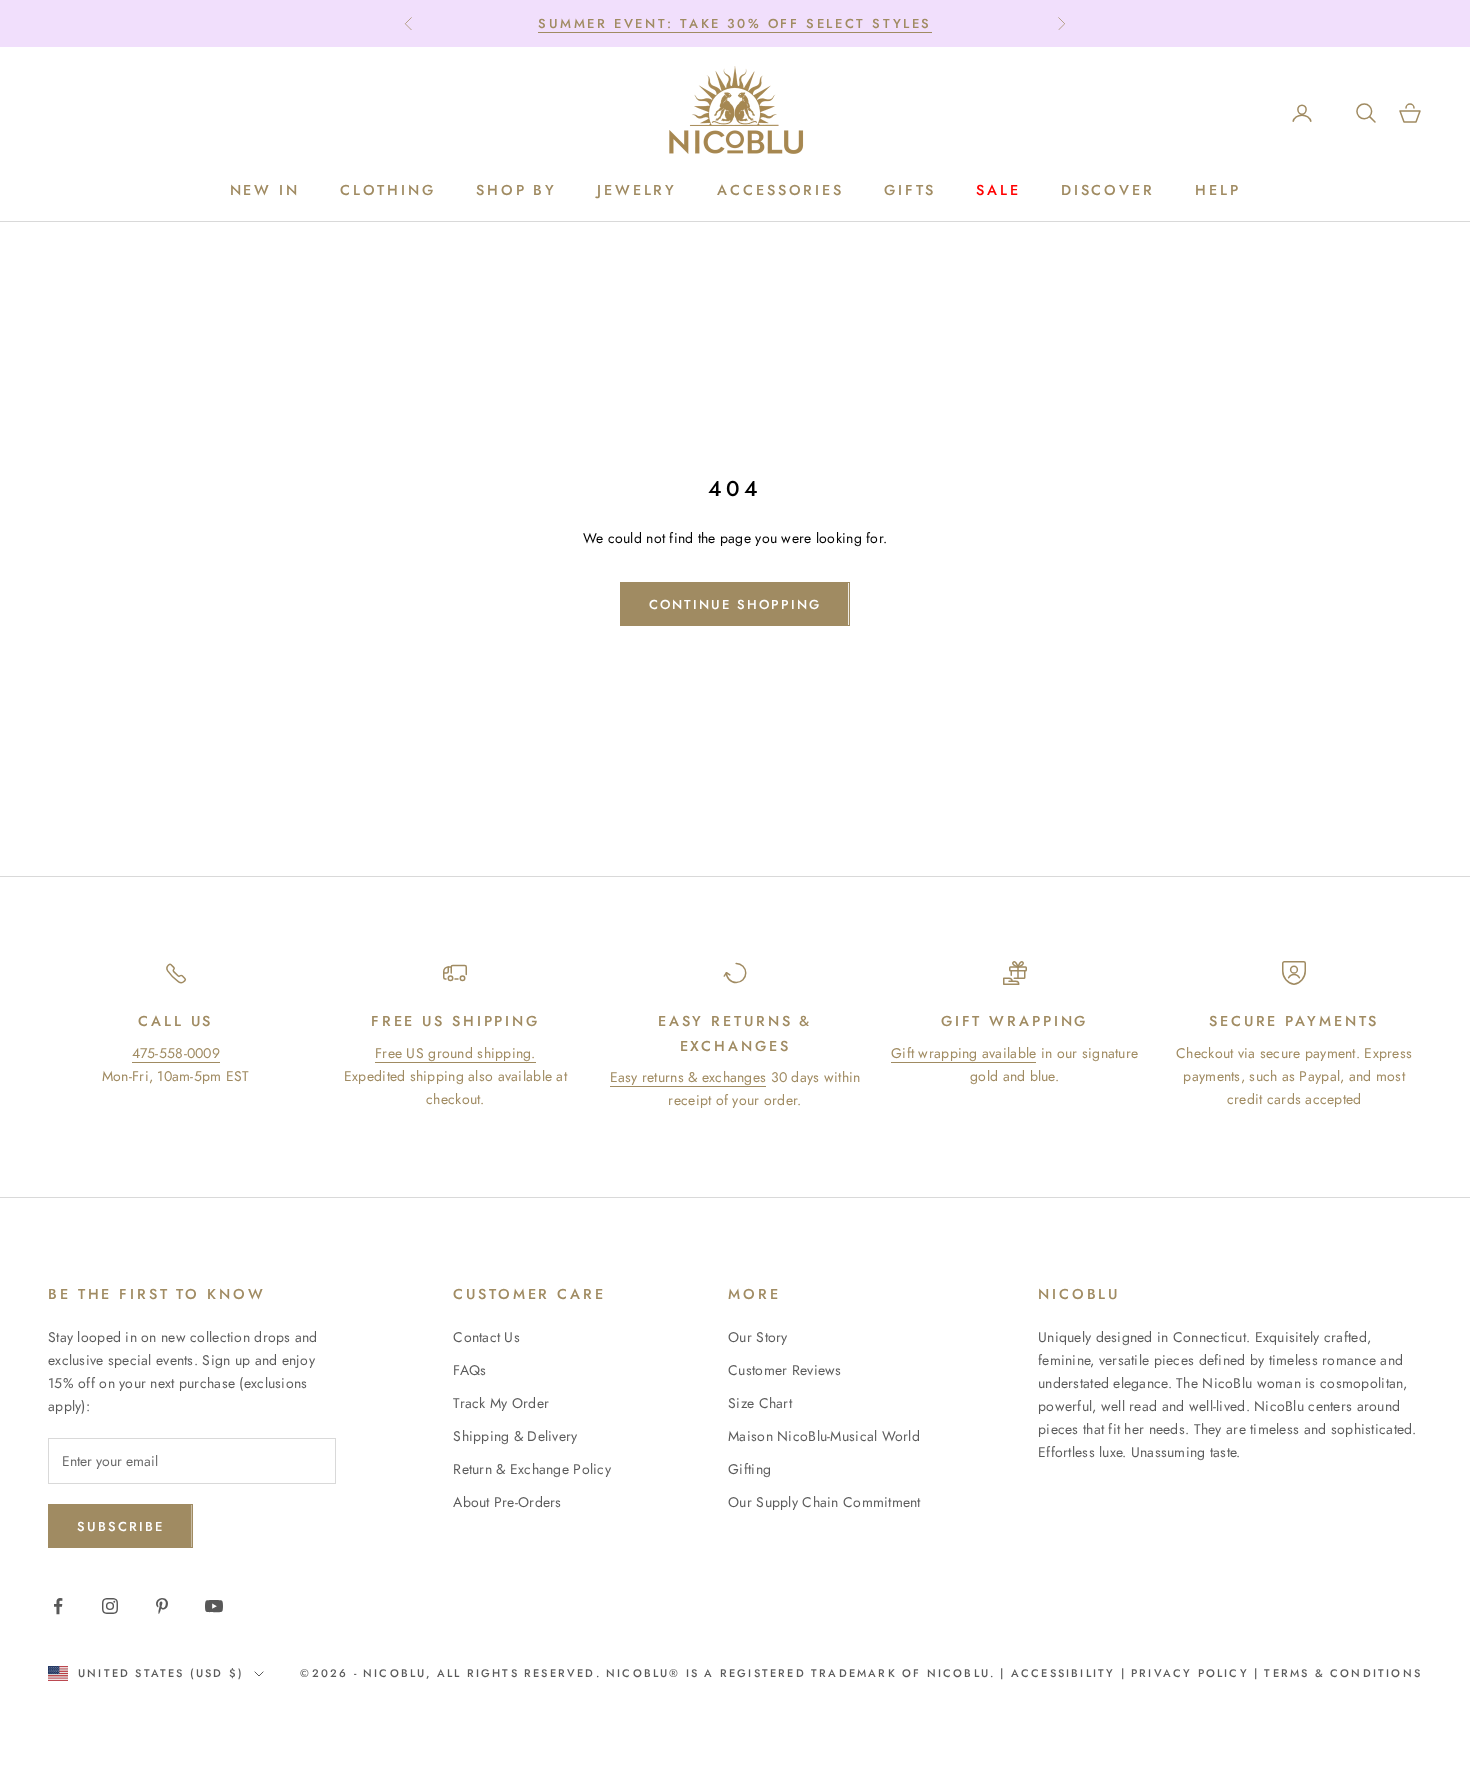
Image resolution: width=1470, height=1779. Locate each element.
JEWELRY (637, 191)
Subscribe (120, 1526)
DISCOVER (1108, 191)
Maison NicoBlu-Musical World (824, 1436)
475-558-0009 (176, 1053)
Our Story (758, 1337)
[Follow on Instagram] (110, 1606)
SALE (998, 191)
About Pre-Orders (507, 1502)
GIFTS (910, 191)
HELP (1218, 191)
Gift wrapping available (963, 1053)
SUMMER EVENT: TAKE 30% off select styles (735, 23)
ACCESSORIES (780, 191)
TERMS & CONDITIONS (1340, 1673)
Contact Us (486, 1337)
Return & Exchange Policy (532, 1469)
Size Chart (760, 1403)
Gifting (749, 1469)
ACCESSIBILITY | (1071, 1673)
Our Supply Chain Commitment (824, 1502)
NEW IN (265, 191)
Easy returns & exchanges (688, 1077)
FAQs (469, 1370)
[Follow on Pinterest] (162, 1606)
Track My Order (501, 1403)
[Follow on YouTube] (214, 1606)
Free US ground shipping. (455, 1053)
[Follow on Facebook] (58, 1606)
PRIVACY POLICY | (1195, 1673)
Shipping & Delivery (515, 1436)
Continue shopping (734, 604)
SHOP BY (516, 191)
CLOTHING (388, 191)
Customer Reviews (784, 1370)
